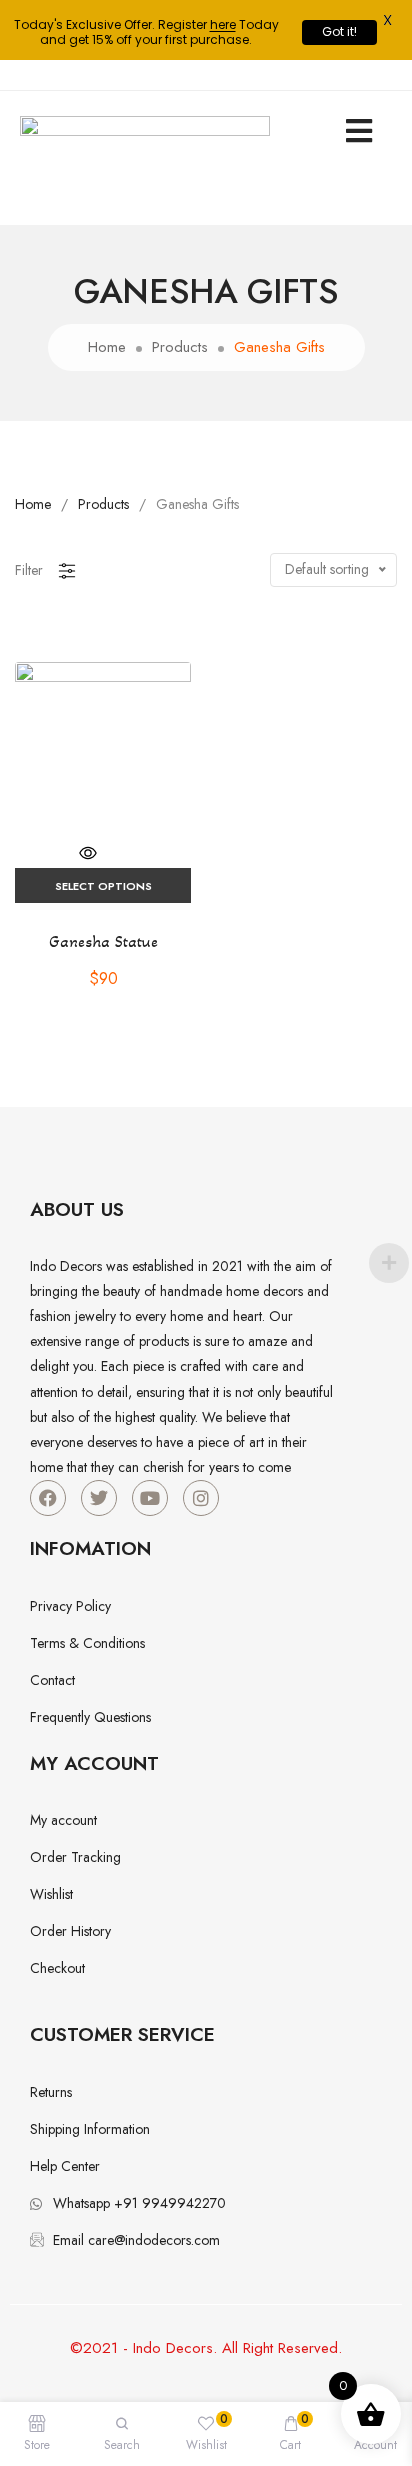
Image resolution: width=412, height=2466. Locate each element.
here (223, 24)
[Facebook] (48, 1498)
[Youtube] (150, 1498)
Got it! (339, 31)
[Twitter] (99, 1498)
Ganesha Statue (103, 941)
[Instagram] (201, 1498)
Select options (103, 886)
